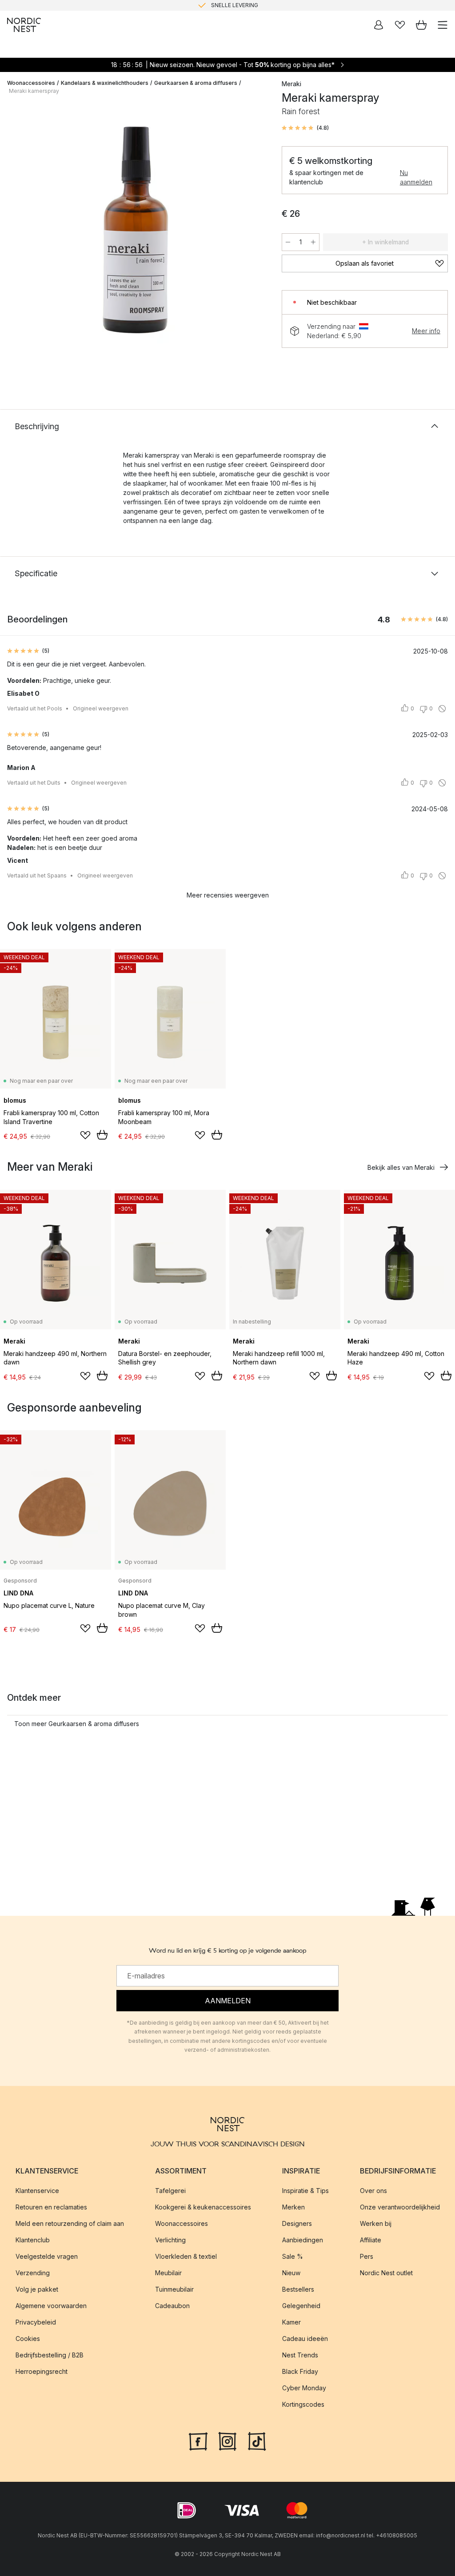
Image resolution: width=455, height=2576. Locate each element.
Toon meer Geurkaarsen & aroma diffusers (77, 1724)
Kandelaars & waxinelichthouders (105, 83)
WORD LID (265, 5)
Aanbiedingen (303, 2240)
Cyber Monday (304, 2388)
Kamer (291, 2322)
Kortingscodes (303, 2404)
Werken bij (376, 2223)
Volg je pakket (37, 2289)
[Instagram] (227, 2440)
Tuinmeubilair (174, 2289)
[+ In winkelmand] (102, 1135)
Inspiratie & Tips (305, 2191)
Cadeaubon (172, 2306)
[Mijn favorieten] (400, 25)
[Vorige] (16, 239)
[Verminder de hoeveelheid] (288, 242)
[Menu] (443, 25)
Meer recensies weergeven (228, 895)
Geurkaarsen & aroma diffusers (196, 83)
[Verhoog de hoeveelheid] (313, 242)
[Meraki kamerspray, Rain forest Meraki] (136, 238)
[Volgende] (255, 239)
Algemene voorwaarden (51, 2306)
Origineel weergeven (101, 708)
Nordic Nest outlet (386, 2273)
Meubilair (168, 2273)
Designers (297, 2223)
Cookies (28, 2339)
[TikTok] (257, 2440)
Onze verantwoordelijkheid (400, 2207)
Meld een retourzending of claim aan (70, 2223)
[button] (305, 128)
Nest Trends (300, 2355)
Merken (293, 2207)
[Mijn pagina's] (379, 25)
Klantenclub (33, 2240)
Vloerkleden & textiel (186, 2256)
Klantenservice (37, 2191)
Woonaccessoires (31, 83)
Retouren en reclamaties (51, 2207)
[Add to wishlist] (85, 1135)
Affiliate (371, 2240)
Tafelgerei (170, 2191)
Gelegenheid (301, 2306)
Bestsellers (298, 2289)
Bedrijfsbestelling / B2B (50, 2355)
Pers (367, 2256)
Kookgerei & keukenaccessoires (203, 2207)
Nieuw (291, 2273)
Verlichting (170, 2240)
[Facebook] (198, 2440)
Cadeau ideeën (305, 2339)
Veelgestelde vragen (47, 2256)
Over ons (373, 2191)
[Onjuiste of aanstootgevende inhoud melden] (442, 709)
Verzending (33, 2273)
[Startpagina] (24, 25)
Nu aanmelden (416, 177)
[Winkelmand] (421, 25)
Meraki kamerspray (34, 91)
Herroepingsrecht (42, 2371)
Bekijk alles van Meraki (401, 1167)
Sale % (293, 2256)
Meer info (426, 331)
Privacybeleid (36, 2322)
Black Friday (300, 2371)
